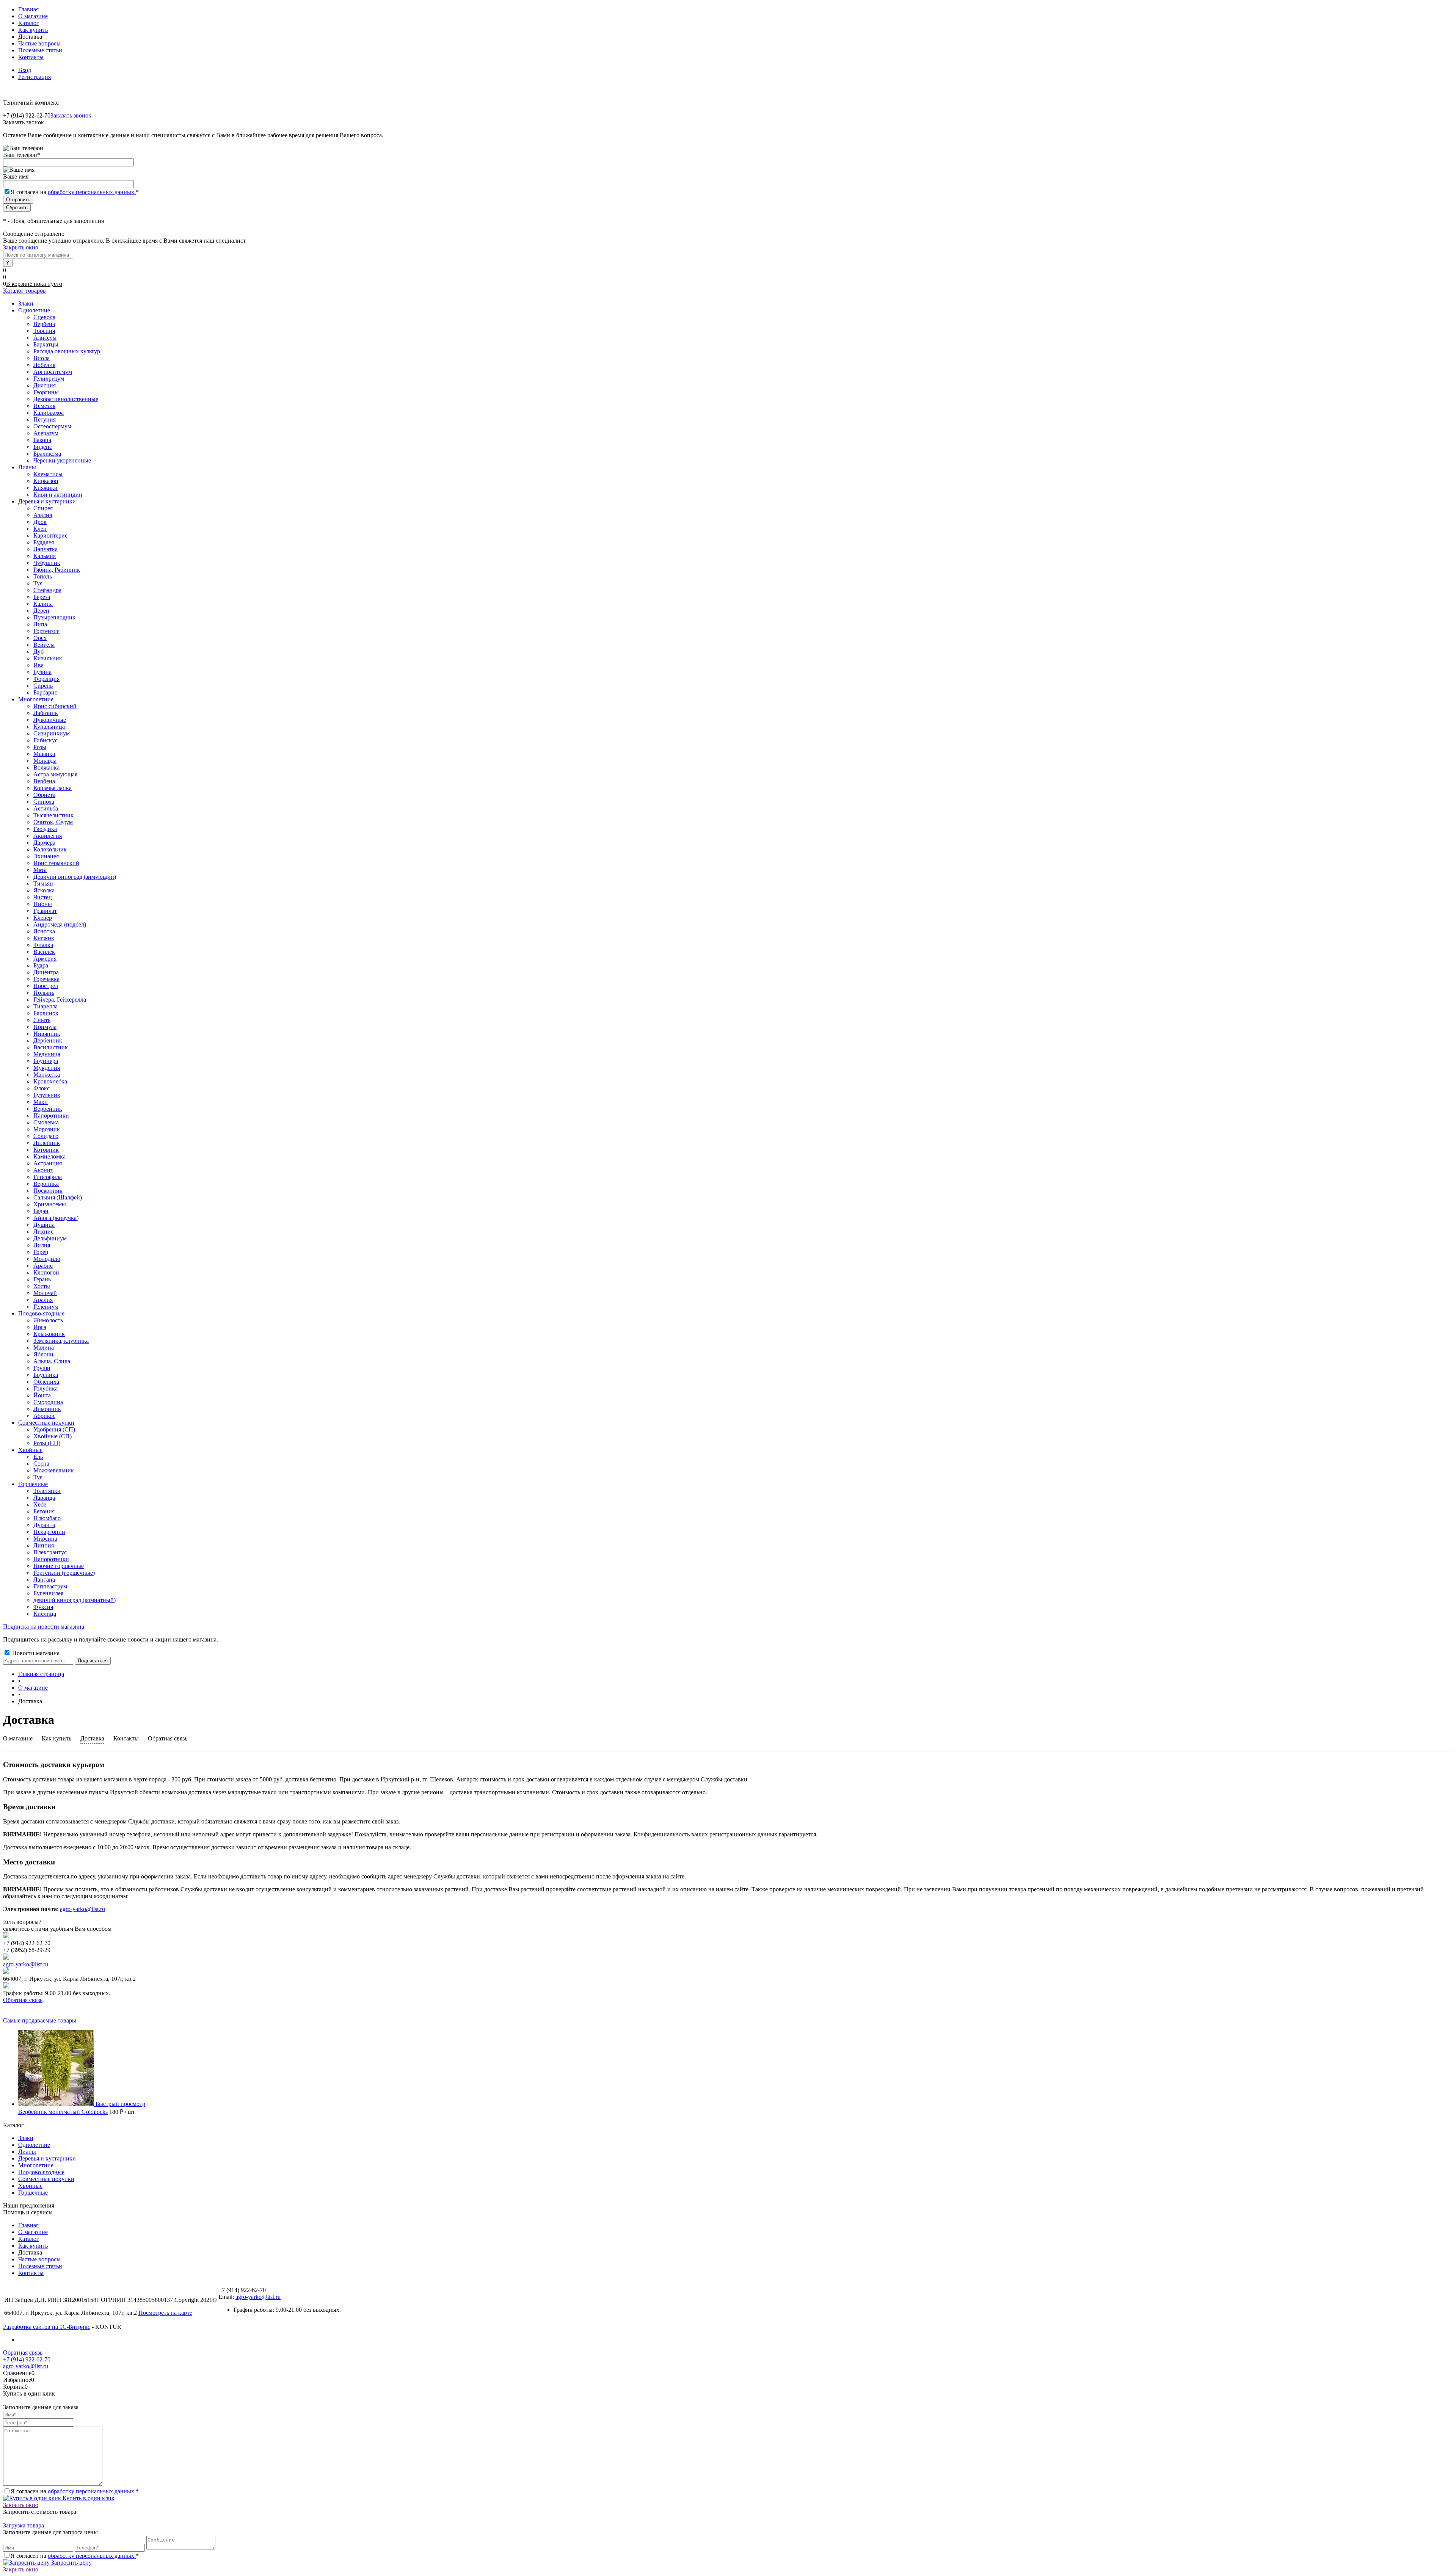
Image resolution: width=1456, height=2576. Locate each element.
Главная (28, 9)
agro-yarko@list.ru (82, 1909)
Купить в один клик (88, 2498)
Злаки (26, 2138)
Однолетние (34, 2145)
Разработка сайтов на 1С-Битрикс (47, 2327)
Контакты (31, 57)
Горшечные (33, 2193)
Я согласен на (75, 192)
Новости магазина (35, 1653)
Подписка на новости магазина (44, 1627)
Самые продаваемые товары (40, 2020)
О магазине (33, 16)
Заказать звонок (71, 115)
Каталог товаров (24, 291)
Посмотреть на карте (165, 2313)
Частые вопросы (39, 43)
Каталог (29, 23)
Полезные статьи (40, 50)
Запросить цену (71, 2563)
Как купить (33, 30)
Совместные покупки (46, 2179)
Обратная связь (168, 1738)
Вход (25, 70)
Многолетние (36, 2165)
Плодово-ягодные (41, 2172)
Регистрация (35, 77)
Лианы (27, 2152)
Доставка (92, 1738)
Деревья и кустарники (47, 2158)
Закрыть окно (21, 247)
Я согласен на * (75, 2491)
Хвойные (30, 2186)
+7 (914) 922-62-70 (27, 2359)
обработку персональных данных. (92, 192)
